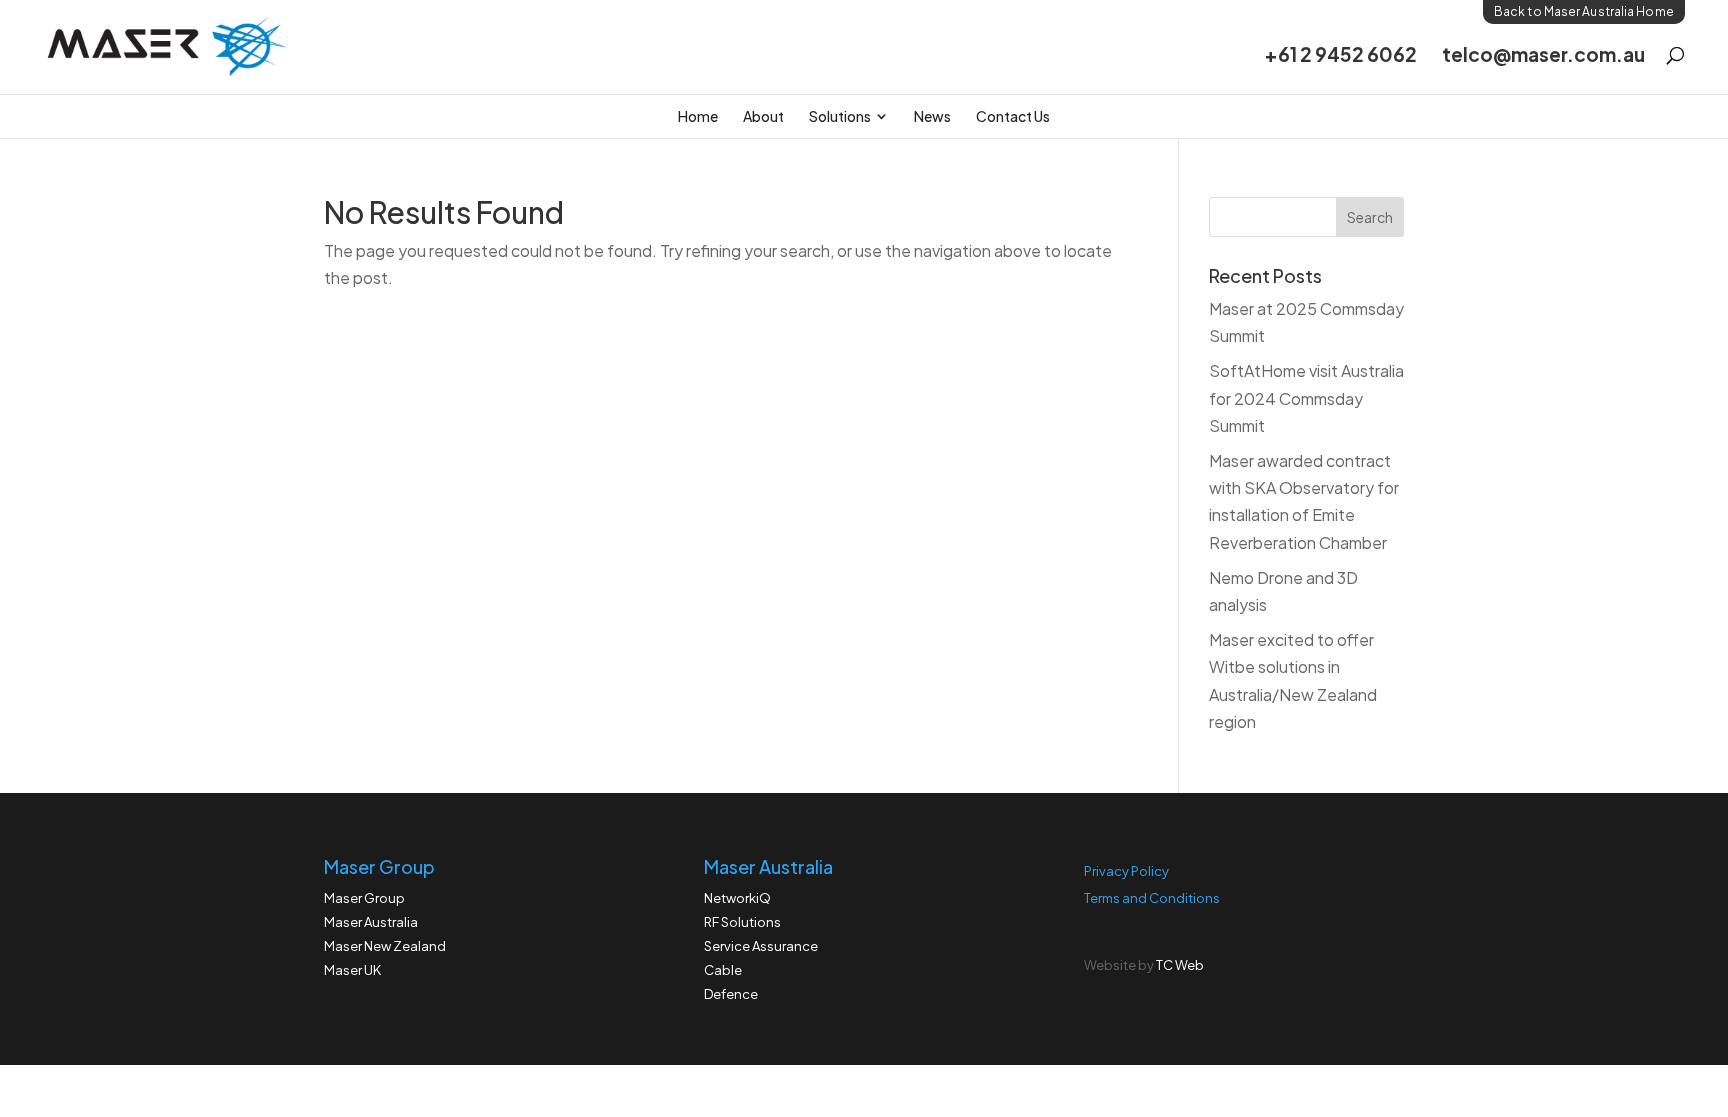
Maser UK (352, 970)
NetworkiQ (737, 898)
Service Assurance (761, 946)
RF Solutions (742, 922)
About (763, 116)
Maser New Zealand (385, 946)
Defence (731, 994)
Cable (723, 970)
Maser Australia (371, 922)
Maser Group (364, 898)
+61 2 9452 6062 (1340, 56)
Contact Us (1013, 116)
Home (698, 116)
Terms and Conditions (1152, 898)
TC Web (1180, 965)
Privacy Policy (1126, 871)
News (932, 116)
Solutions (840, 116)
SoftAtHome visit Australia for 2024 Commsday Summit (1306, 397)
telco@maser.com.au (1543, 56)
